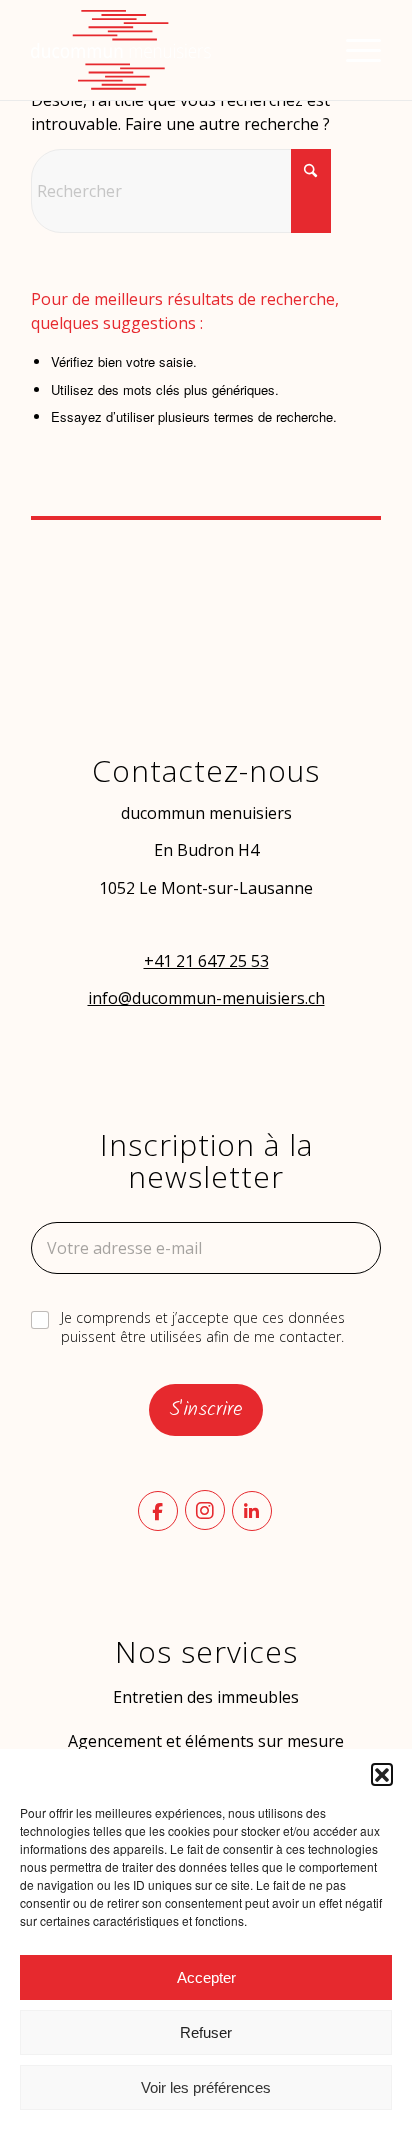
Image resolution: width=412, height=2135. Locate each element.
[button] (382, 1774)
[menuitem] (353, 50)
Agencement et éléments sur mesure (206, 1741)
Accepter (206, 1977)
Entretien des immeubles (206, 1697)
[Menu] (353, 50)
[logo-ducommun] (171, 50)
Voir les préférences (206, 2087)
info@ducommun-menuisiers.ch (206, 998)
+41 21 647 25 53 (206, 961)
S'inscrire (206, 1410)
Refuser (206, 2032)
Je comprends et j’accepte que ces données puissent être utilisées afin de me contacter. (203, 1327)
